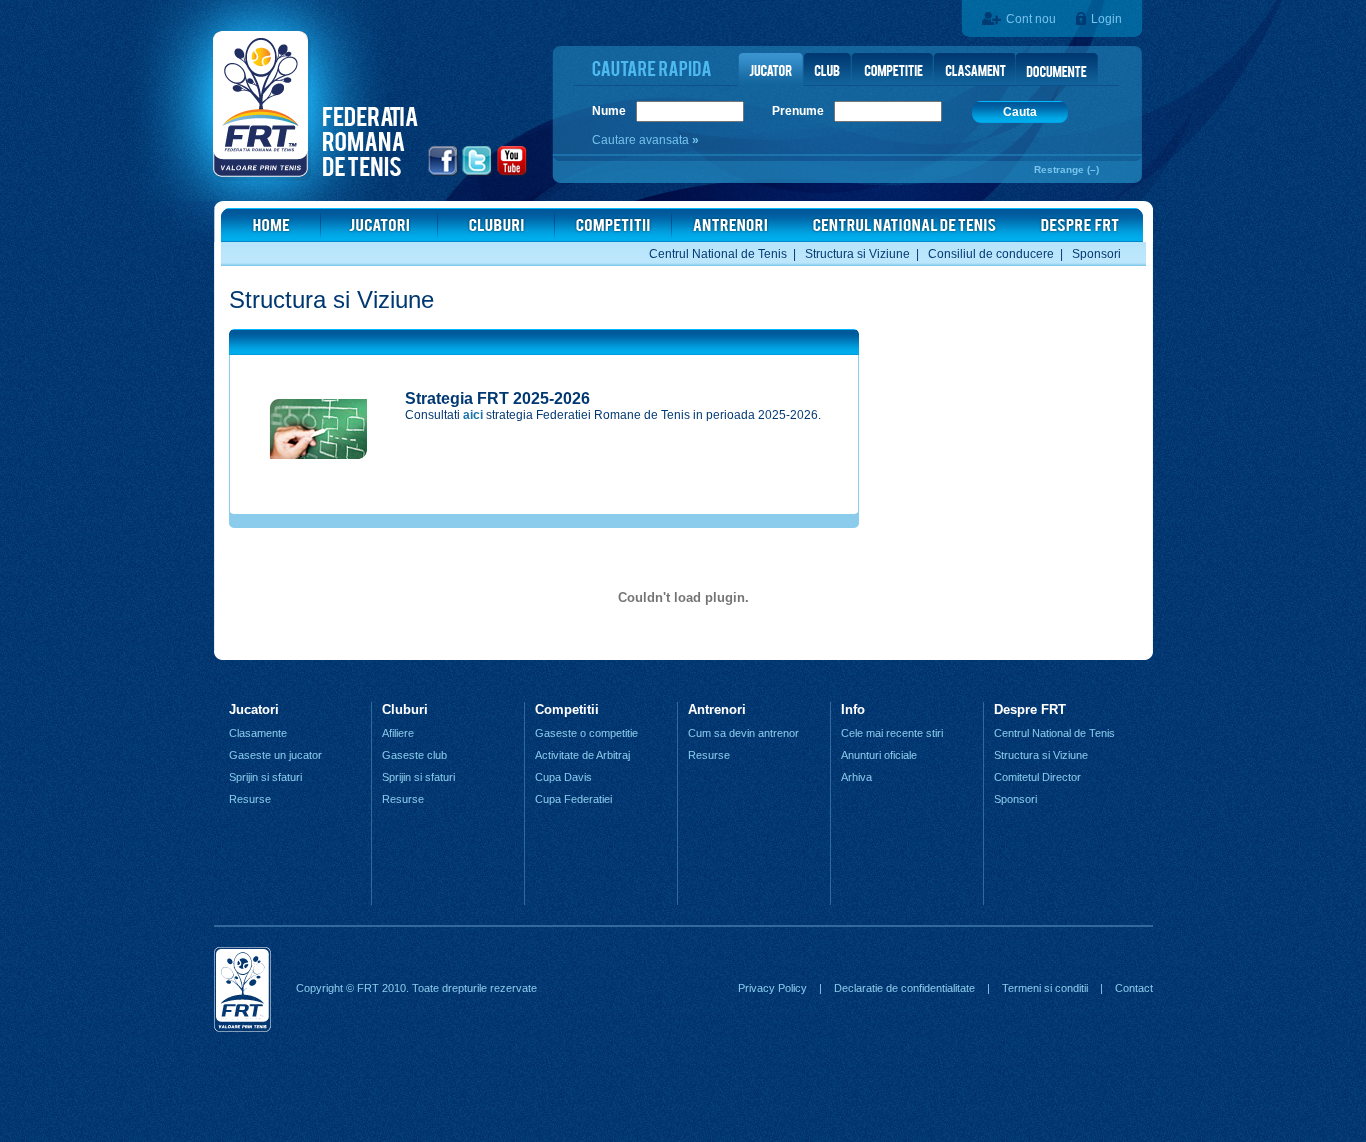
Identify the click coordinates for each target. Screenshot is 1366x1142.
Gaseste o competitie (586, 733)
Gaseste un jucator (275, 755)
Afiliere (398, 733)
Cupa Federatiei (573, 799)
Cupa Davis (563, 777)
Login (1106, 19)
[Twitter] (477, 173)
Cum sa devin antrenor (743, 733)
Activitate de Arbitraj (582, 755)
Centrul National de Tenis (718, 254)
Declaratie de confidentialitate (904, 988)
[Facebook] (443, 173)
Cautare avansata (642, 140)
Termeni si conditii (1045, 988)
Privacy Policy (772, 988)
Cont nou (1031, 19)
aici (473, 415)
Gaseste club (414, 755)
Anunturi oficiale (879, 755)
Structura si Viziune (857, 254)
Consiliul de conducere (991, 254)
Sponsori (1096, 254)
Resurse (250, 799)
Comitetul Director (1037, 777)
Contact (1134, 988)
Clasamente (258, 733)
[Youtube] (512, 173)
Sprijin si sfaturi (265, 777)
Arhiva (856, 777)
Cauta (1020, 112)
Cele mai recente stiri (892, 733)
